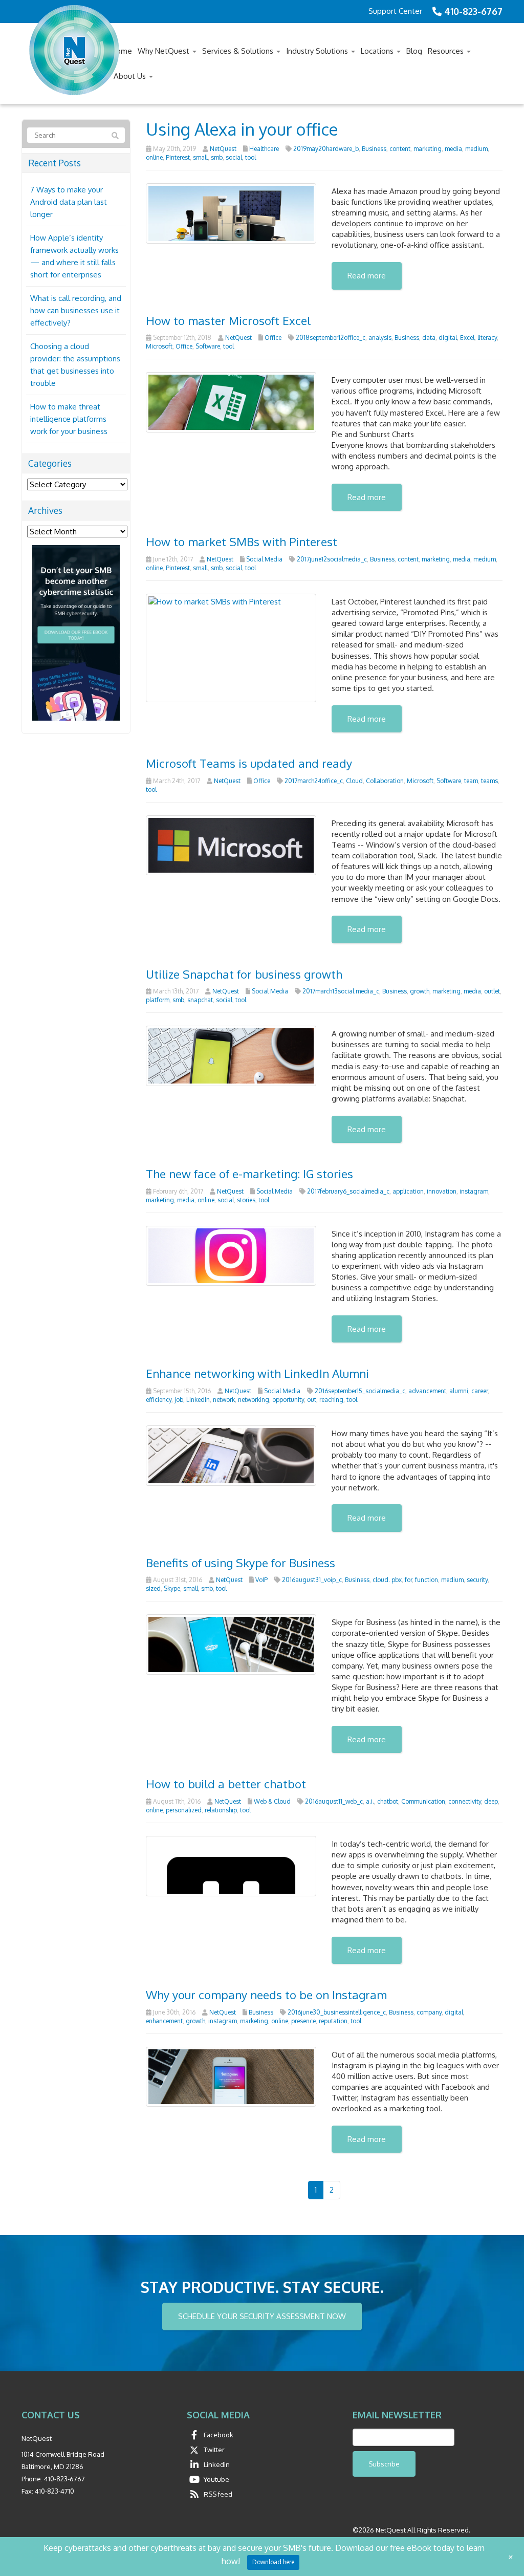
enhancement (164, 2021)
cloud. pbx (387, 1580)
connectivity (465, 1801)
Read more (367, 276)
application (408, 1191)
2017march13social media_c (341, 991)
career (479, 1391)
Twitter (214, 2450)
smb (217, 157)
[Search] (115, 136)
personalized (184, 1810)
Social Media (264, 559)
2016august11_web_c (334, 1801)
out (312, 1400)
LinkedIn (198, 1400)
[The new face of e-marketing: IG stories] (231, 1255)
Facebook (219, 2435)
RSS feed (218, 2494)
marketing (428, 149)
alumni (459, 1391)
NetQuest (223, 149)
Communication (423, 1801)
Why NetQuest (165, 51)
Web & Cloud (272, 1801)
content (400, 149)
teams (489, 781)
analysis (380, 338)
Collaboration (385, 781)
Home (122, 51)
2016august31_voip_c (312, 1580)
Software (208, 346)
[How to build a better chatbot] (231, 1865)
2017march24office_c (314, 781)
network (224, 1400)
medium (476, 149)
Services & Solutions (239, 51)
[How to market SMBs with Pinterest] (231, 647)
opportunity (288, 1400)
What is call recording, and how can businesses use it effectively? (76, 310)
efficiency (159, 1400)
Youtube (216, 2479)
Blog (414, 51)
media (453, 149)
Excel (467, 338)
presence (303, 2021)
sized (153, 1588)
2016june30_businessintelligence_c (337, 2012)
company (429, 2012)
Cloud (354, 781)
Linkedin (217, 2464)
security (477, 1580)
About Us (131, 76)
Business (374, 149)
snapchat (200, 1000)
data (429, 338)
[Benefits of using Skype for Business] (231, 1644)
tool (250, 157)
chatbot (388, 1801)
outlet (492, 991)
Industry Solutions (318, 51)
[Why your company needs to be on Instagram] (231, 2076)
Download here (273, 2562)
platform (158, 1000)
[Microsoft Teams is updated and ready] (231, 844)
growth (420, 991)
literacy (487, 338)
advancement (427, 1391)
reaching (331, 1400)
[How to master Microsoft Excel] (231, 402)
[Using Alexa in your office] (231, 213)
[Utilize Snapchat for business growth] (231, 1055)
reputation (333, 2021)
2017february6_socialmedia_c (348, 1191)
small (200, 157)
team (471, 781)
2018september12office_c (331, 338)
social (234, 157)
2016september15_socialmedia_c (360, 1391)
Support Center (395, 11)
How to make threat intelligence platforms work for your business (69, 419)
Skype (172, 1588)
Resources (447, 51)
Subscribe (384, 2464)
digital (448, 338)
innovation (442, 1191)
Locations (378, 51)
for (408, 1580)
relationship (221, 1810)
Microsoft (159, 346)
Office (273, 338)
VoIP (261, 1580)
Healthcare (264, 149)
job (179, 1400)
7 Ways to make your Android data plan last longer (69, 202)
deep (491, 1801)
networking (254, 1400)
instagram (474, 1191)
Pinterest (178, 157)
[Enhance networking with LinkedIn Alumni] (231, 1455)
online (154, 157)
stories (246, 1200)
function (427, 1580)
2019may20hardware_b (326, 149)
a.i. (370, 1801)
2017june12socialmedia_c (332, 559)
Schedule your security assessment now (262, 2316)
